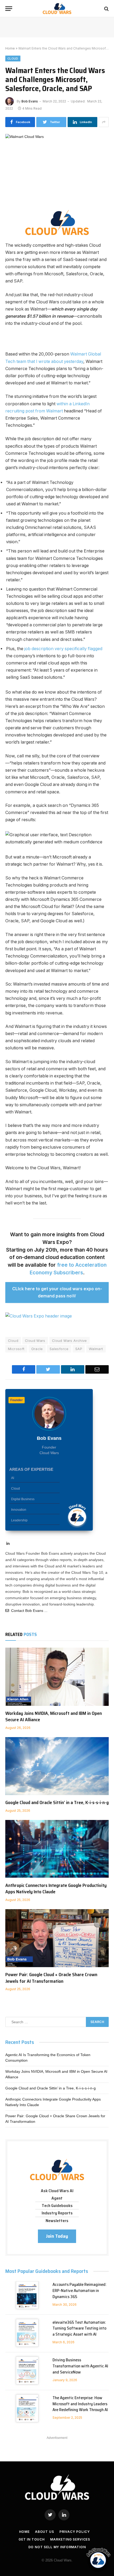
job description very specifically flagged (63, 649)
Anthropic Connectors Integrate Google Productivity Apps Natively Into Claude (56, 1889)
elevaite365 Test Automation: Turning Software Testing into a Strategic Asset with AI (79, 2328)
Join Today (57, 2236)
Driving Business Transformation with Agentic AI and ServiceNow (80, 2366)
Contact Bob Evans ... (28, 1611)
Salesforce (59, 1349)
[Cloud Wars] (57, 9)
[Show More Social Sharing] (104, 122)
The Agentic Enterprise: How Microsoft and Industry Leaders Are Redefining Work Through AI (80, 2404)
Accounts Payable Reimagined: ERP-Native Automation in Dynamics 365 (80, 2290)
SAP (79, 1349)
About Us (45, 2532)
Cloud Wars (35, 1341)
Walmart (96, 1349)
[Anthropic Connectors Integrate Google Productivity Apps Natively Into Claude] (57, 1849)
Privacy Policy (75, 2532)
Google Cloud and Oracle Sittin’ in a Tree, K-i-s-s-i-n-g (57, 1802)
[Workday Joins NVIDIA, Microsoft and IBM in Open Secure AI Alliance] (57, 1677)
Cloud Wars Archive (69, 1341)
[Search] (106, 9)
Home (10, 48)
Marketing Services (70, 2539)
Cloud (13, 59)
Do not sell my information (57, 2547)
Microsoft (16, 1349)
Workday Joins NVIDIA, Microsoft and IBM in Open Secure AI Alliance (54, 1716)
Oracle (37, 1349)
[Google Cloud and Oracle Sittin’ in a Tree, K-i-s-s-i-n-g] (57, 1766)
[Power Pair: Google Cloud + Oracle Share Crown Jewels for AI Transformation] (57, 1938)
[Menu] (9, 9)
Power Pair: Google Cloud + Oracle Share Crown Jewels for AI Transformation (51, 1978)
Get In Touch (32, 2539)
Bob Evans (30, 101)
